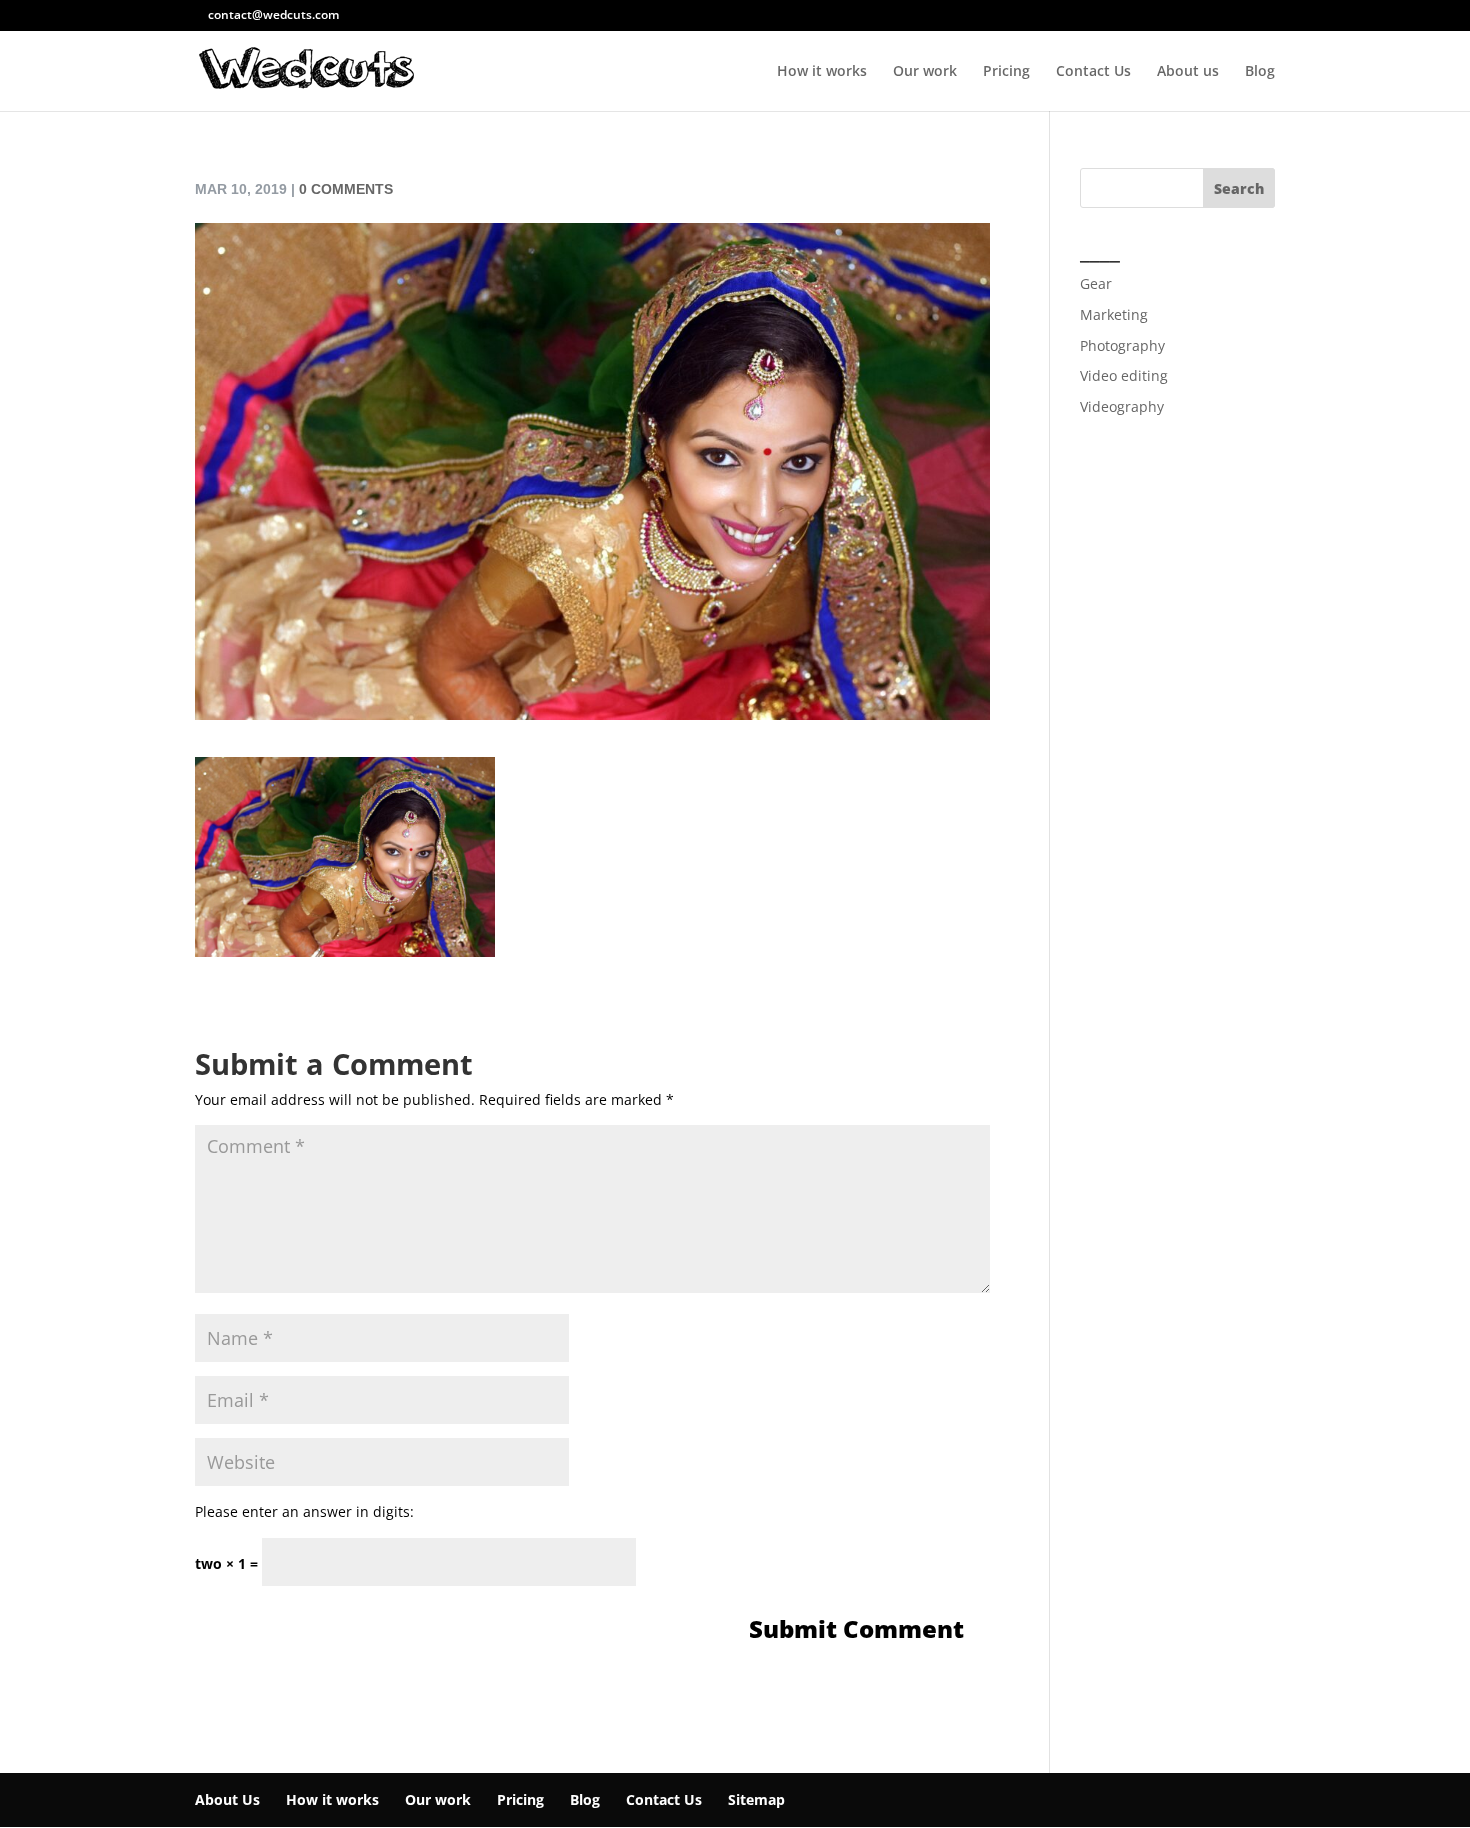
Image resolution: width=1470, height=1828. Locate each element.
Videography (1122, 406)
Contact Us (1093, 72)
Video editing (1124, 375)
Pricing (1006, 72)
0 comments (346, 189)
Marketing (1114, 314)
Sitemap (756, 1799)
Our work (925, 72)
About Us (227, 1799)
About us (1188, 72)
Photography (1122, 345)
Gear (1096, 283)
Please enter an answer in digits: (304, 1511)
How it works (822, 72)
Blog (1260, 72)
